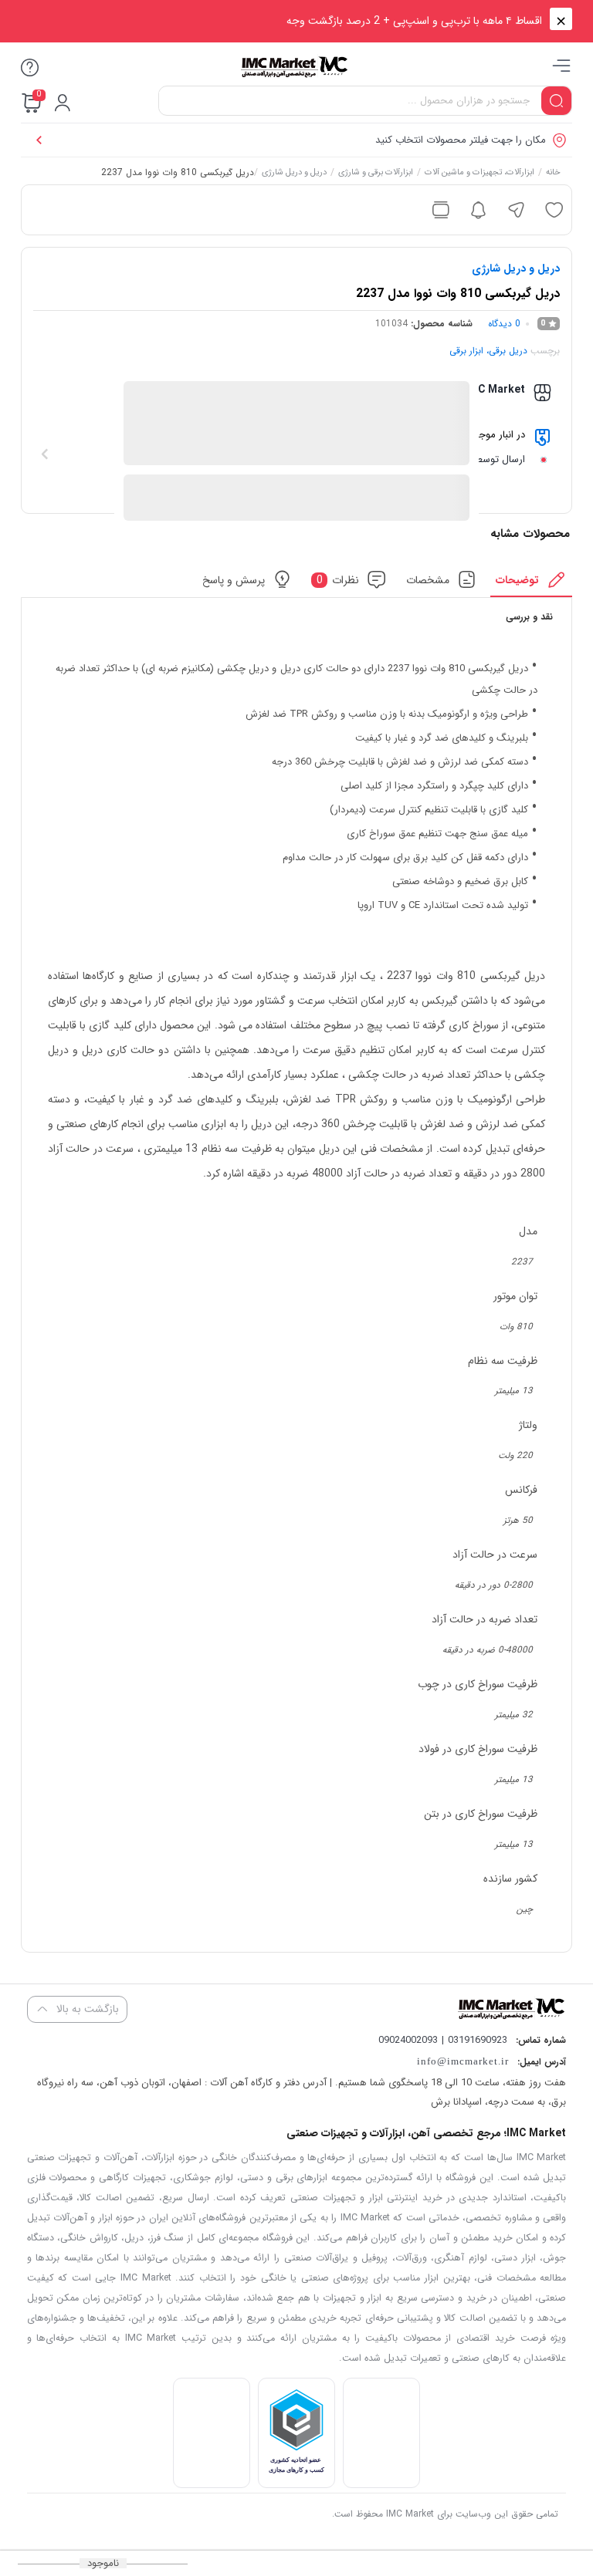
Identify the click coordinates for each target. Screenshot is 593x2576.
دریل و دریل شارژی (294, 174)
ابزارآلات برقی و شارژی (376, 174)
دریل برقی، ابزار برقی (488, 351)
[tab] (532, 584)
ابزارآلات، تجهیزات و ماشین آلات (479, 174)
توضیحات (517, 579)
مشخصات (428, 579)
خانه (553, 174)
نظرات (338, 579)
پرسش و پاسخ (234, 579)
